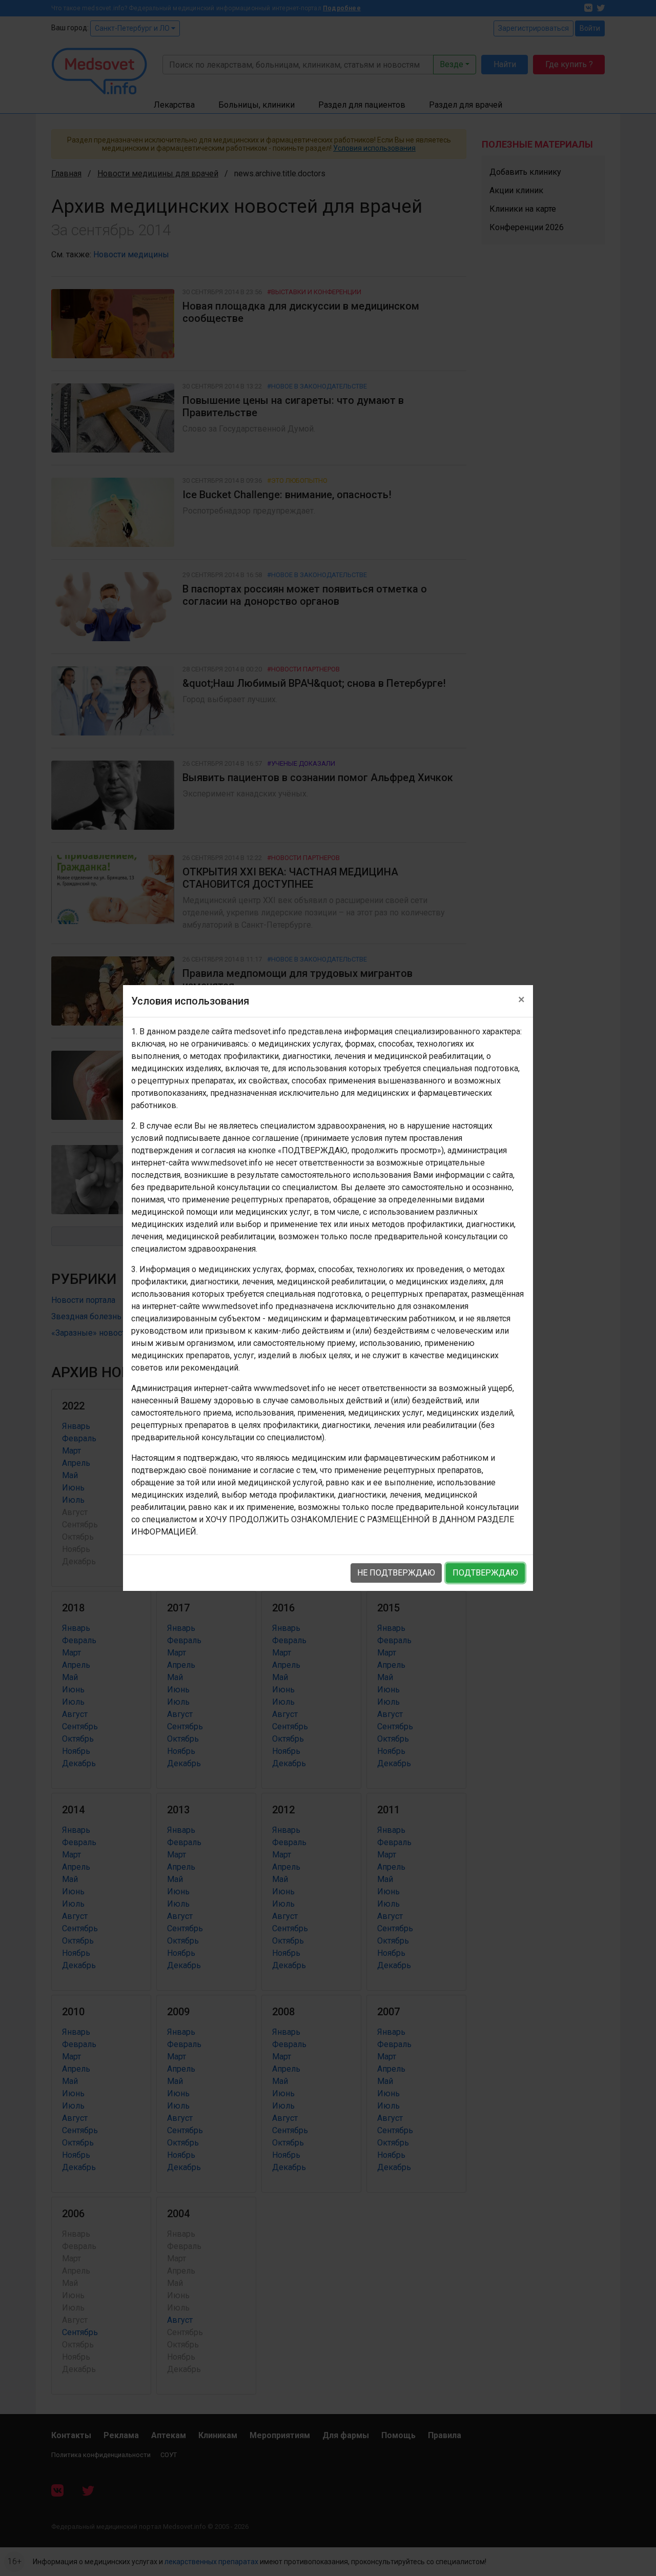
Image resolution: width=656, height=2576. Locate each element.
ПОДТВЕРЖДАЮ (485, 1573)
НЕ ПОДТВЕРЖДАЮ (396, 1573)
